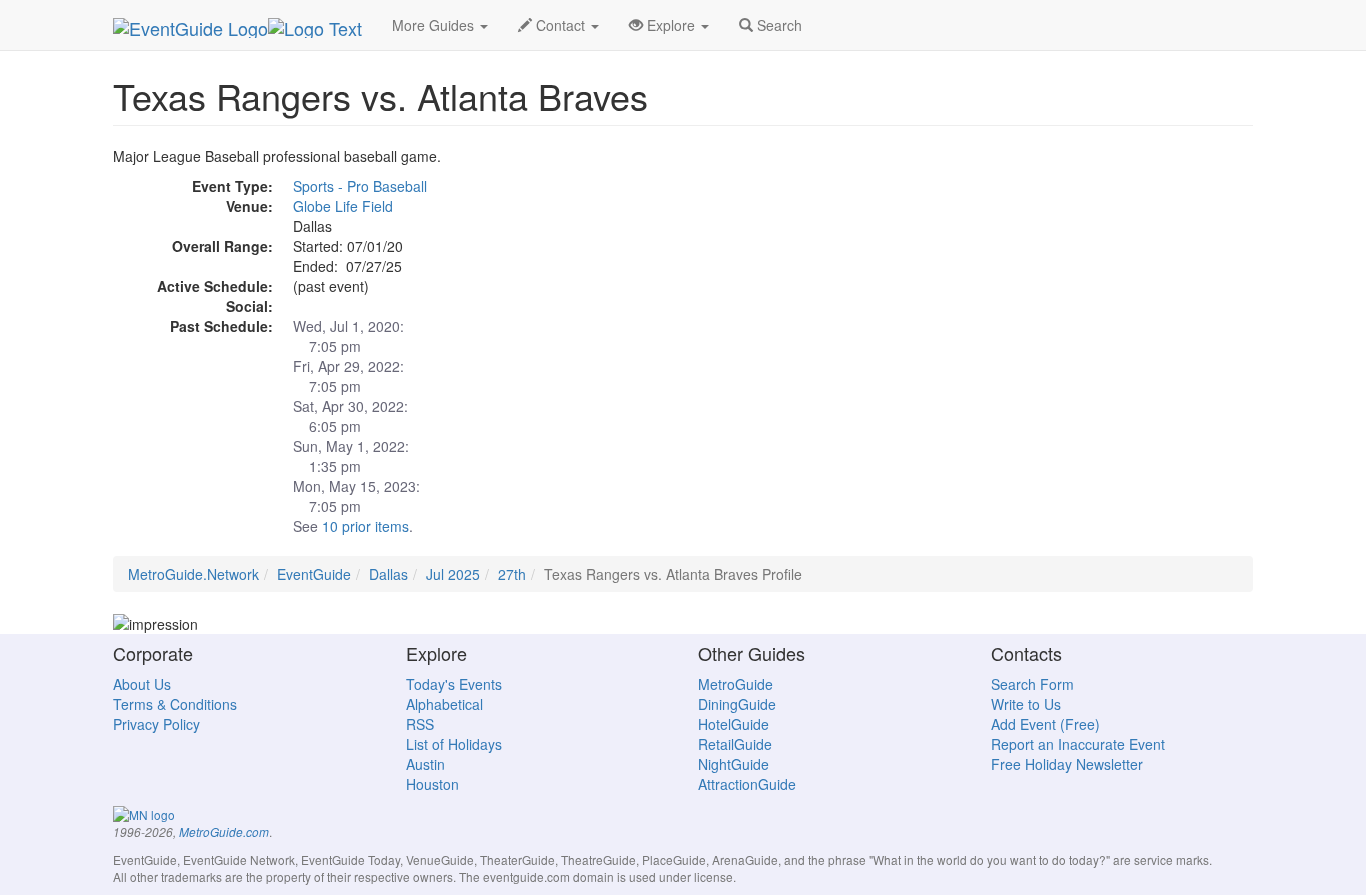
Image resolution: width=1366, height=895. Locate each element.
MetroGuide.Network (193, 574)
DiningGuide (737, 704)
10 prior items (365, 526)
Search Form (1032, 684)
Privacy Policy (156, 724)
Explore (671, 25)
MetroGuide (735, 684)
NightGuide (733, 764)
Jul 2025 (453, 574)
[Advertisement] (1073, 286)
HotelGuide (733, 724)
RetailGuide (735, 744)
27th (512, 574)
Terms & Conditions (175, 704)
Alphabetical (444, 704)
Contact (560, 25)
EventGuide (314, 574)
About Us (142, 684)
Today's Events (454, 684)
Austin (425, 764)
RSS (420, 724)
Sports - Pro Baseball (360, 186)
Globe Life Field (343, 206)
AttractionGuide (747, 784)
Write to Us (1026, 704)
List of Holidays (454, 744)
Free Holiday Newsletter (1067, 764)
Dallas (388, 574)
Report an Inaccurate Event (1078, 744)
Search (777, 25)
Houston (432, 784)
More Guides (435, 25)
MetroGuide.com (224, 832)
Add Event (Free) (1045, 724)
